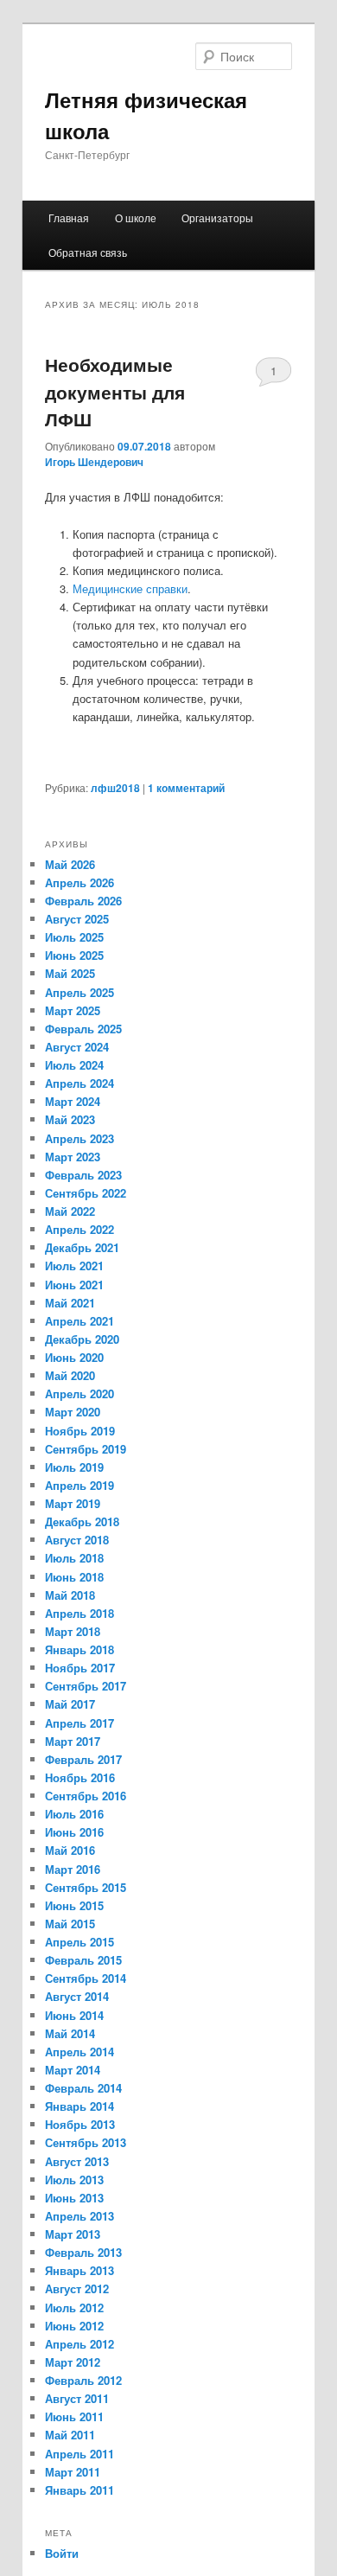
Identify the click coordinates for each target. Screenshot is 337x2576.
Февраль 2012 (83, 2380)
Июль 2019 (74, 1467)
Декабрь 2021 (82, 1247)
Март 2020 (73, 1412)
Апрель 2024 (79, 1083)
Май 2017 (70, 1704)
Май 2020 (70, 1375)
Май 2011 (70, 2435)
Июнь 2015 (74, 1905)
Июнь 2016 (74, 1832)
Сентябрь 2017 (86, 1686)
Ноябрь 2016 (80, 1777)
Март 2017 (73, 1741)
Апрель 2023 (79, 1138)
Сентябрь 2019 (86, 1449)
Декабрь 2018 (82, 1521)
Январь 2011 (79, 2490)
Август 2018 (77, 1540)
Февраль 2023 (83, 1175)
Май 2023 (70, 1119)
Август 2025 (77, 919)
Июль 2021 (74, 1266)
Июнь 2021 (74, 1285)
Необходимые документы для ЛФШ (115, 391)
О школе (136, 217)
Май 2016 (70, 1850)
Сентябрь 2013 (86, 2142)
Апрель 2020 (79, 1393)
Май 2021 (70, 1303)
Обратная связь (88, 252)
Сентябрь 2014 (86, 1978)
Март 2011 (73, 2472)
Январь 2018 (79, 1649)
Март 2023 (73, 1157)
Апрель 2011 (79, 2454)
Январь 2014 (79, 2106)
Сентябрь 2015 (86, 1887)
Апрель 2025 (79, 992)
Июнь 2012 (74, 2326)
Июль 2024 (74, 1065)
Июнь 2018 (74, 1577)
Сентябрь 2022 (86, 1193)
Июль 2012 (74, 2308)
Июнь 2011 (74, 2416)
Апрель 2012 (79, 2344)
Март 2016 (73, 1869)
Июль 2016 (74, 1814)
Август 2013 (77, 2161)
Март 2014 (73, 2070)
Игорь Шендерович (94, 462)
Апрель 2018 (79, 1613)
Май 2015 (70, 1924)
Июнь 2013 (74, 2198)
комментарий (186, 788)
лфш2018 (115, 788)
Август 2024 (77, 1047)
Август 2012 (77, 2288)
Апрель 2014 (79, 2052)
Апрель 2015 (79, 1942)
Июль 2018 (74, 1558)
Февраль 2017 (83, 1759)
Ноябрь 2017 (80, 1668)
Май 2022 (70, 1211)
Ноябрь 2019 (80, 1431)
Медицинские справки (130, 588)
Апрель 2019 (79, 1485)
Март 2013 (73, 2234)
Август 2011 (77, 2398)
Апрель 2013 (79, 2216)
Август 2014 (77, 1996)
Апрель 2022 (79, 1229)
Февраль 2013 (83, 2252)
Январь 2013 (79, 2270)
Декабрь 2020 (82, 1339)
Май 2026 (70, 864)
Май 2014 (70, 2033)
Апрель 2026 (79, 882)
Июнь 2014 (74, 2015)
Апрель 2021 (79, 1321)
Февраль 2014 (83, 2088)
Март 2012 (73, 2362)
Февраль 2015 (83, 1960)
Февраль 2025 (83, 1029)
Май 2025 (70, 973)
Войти (62, 2553)
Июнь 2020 (74, 1357)
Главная (69, 217)
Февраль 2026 (83, 901)
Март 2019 (73, 1503)
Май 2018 (70, 1595)
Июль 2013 (74, 2180)
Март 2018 (73, 1631)
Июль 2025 (74, 937)
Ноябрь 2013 (80, 2124)
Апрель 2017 (79, 1723)
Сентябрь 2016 (86, 1796)
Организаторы (217, 217)
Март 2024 (73, 1101)
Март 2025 (73, 1010)
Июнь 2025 (74, 955)
